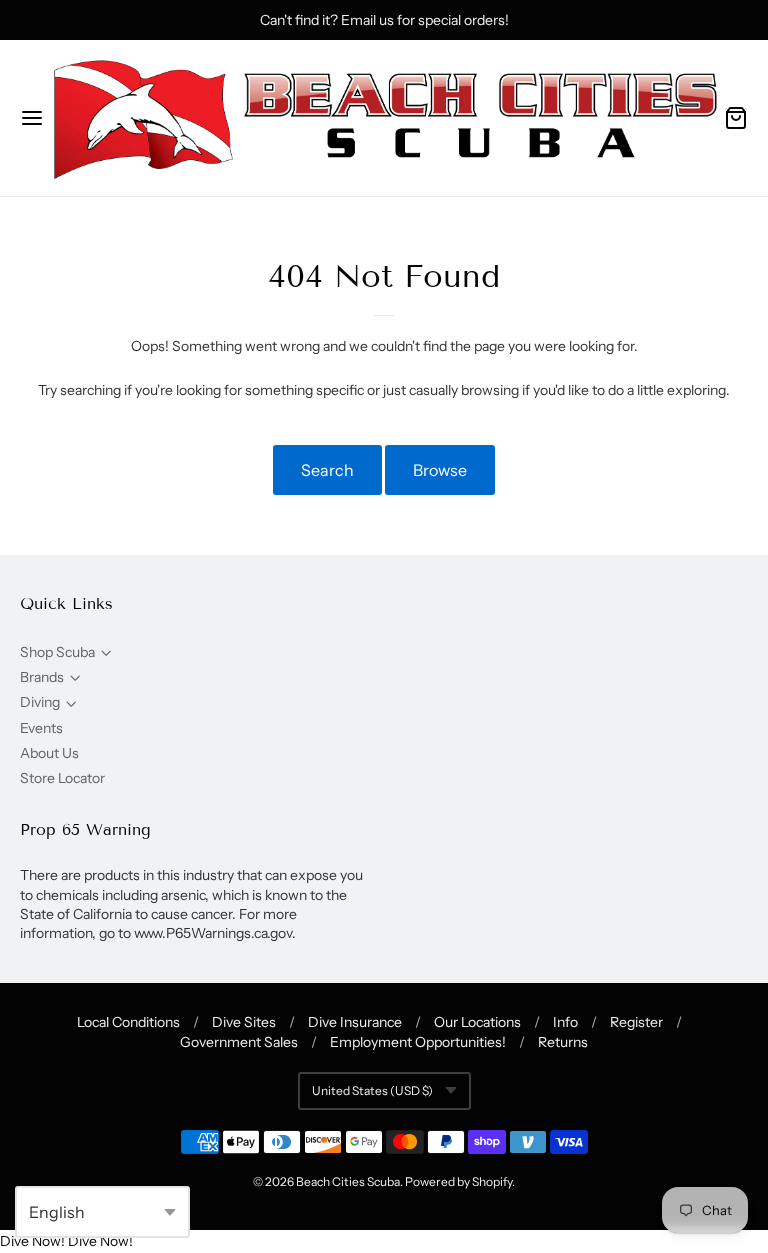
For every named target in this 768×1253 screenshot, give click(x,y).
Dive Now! (32, 1241)
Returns (563, 1042)
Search (327, 470)
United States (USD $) (372, 1090)
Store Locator (62, 778)
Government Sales (239, 1042)
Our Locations (477, 1022)
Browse (440, 470)
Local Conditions (128, 1022)
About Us (49, 753)
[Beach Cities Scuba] (384, 118)
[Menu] (32, 118)
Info (565, 1022)
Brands (42, 677)
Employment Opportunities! (418, 1042)
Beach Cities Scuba (348, 1181)
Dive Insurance (355, 1022)
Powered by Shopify (458, 1181)
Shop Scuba (57, 652)
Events (41, 728)
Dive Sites (244, 1022)
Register (636, 1022)
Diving (40, 702)
